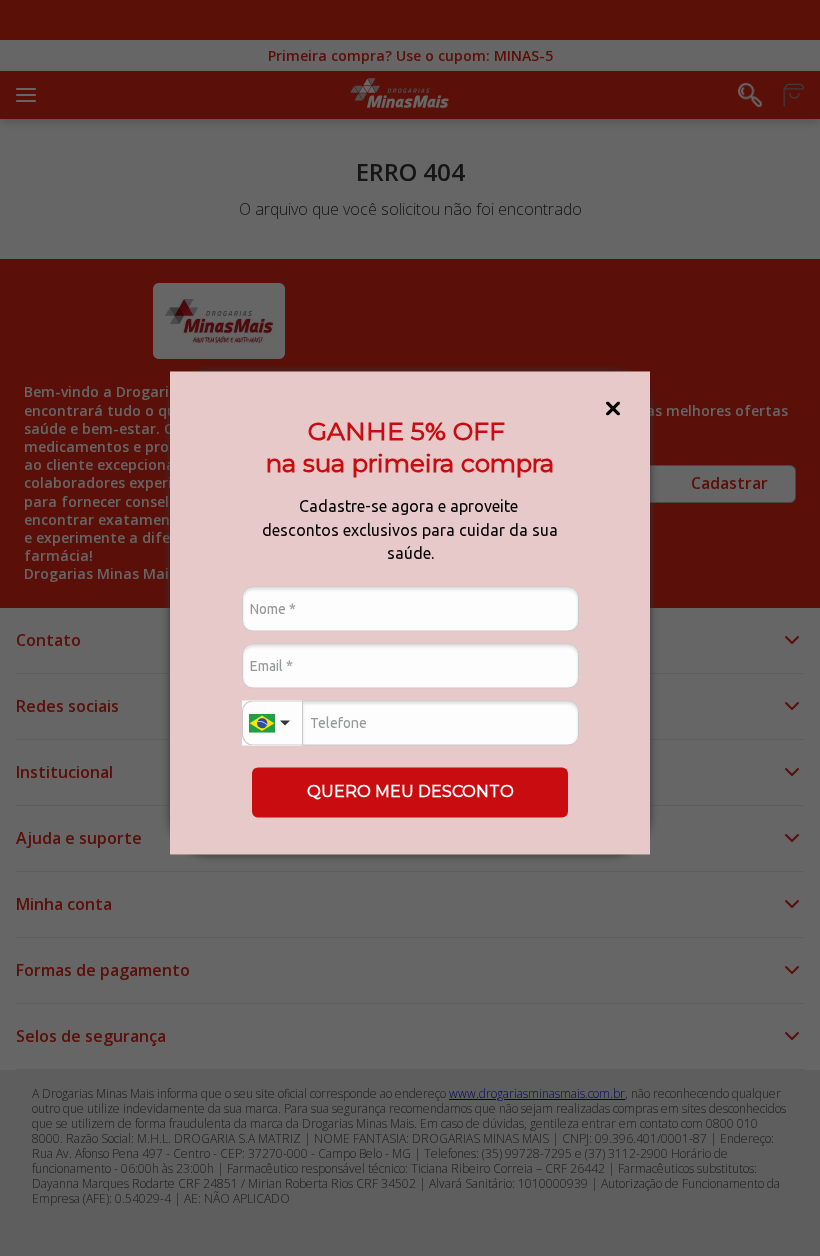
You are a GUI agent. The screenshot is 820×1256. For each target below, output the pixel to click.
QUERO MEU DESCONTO (410, 791)
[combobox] (272, 723)
